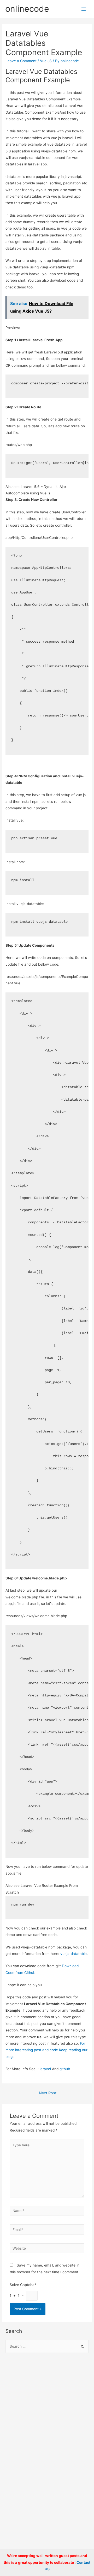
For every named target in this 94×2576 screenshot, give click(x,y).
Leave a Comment (21, 61)
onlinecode (27, 9)
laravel (45, 2069)
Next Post (48, 2093)
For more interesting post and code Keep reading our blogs (46, 2050)
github (65, 2069)
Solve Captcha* (23, 2285)
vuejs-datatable (74, 1954)
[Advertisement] (47, 2410)
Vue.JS (46, 61)
